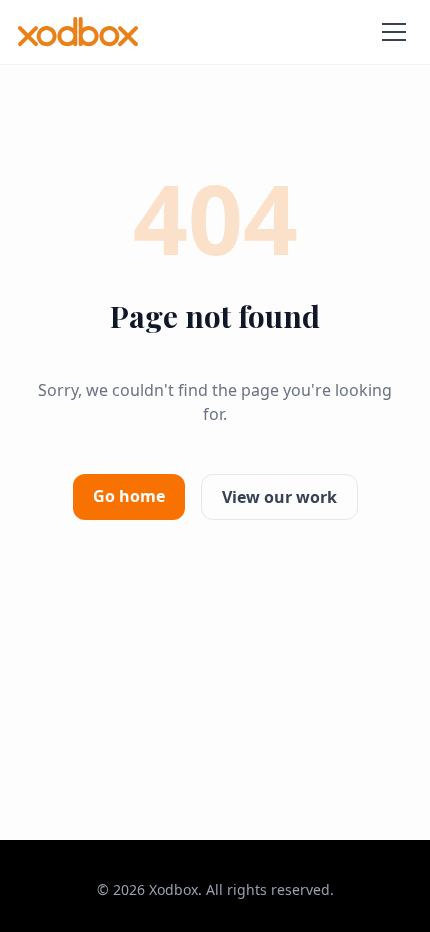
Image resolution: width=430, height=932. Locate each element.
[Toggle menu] (394, 32)
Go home (129, 496)
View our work (279, 497)
